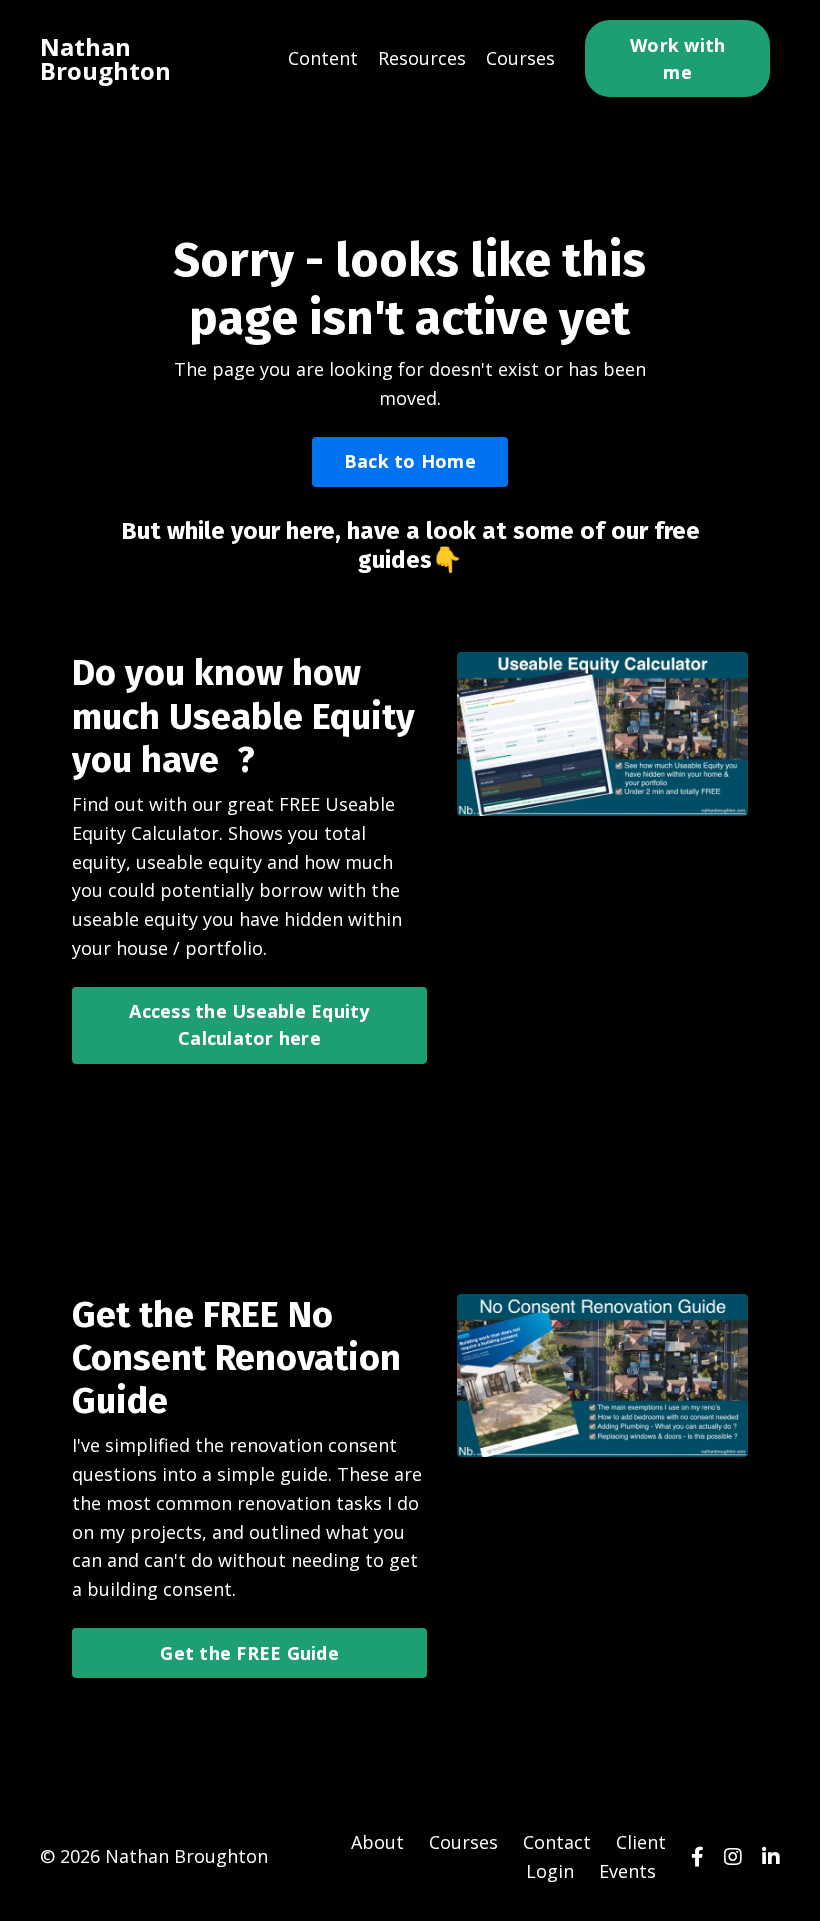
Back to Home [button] (410, 461)
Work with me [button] (677, 58)
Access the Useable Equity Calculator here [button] (249, 1024)
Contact (557, 1842)
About (377, 1842)
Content (323, 58)
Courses (520, 58)
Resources (422, 58)
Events (627, 1871)
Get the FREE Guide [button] (249, 1653)
